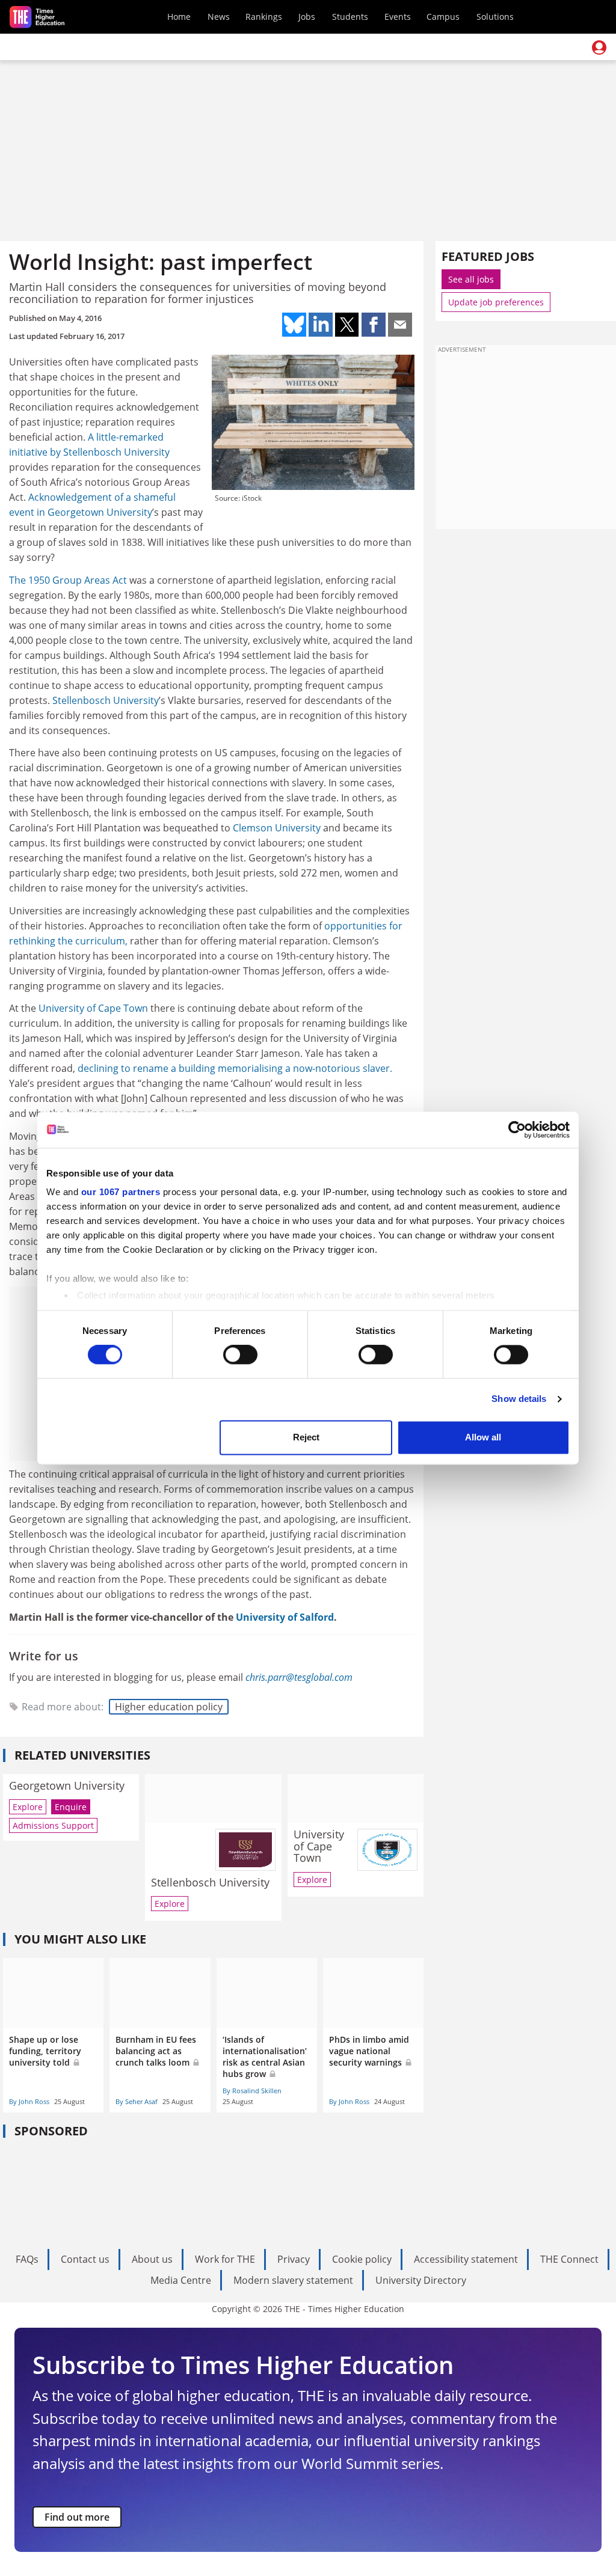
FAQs (27, 2259)
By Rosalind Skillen (252, 2091)
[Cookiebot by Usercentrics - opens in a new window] (517, 1130)
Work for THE (225, 2259)
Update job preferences (496, 302)
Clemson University (277, 828)
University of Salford (285, 1617)
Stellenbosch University (116, 452)
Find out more (77, 2517)
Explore (28, 1807)
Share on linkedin (321, 325)
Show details (519, 1399)
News (219, 17)
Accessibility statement (466, 2259)
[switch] (240, 1355)
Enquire (71, 1807)
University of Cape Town (93, 1008)
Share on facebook (374, 325)
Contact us (85, 2259)
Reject (306, 1437)
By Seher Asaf (137, 2101)
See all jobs (471, 279)
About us (152, 2259)
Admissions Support (53, 1825)
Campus (443, 17)
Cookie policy (362, 2259)
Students (350, 17)
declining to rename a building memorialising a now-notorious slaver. (235, 1068)
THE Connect (569, 2259)
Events (398, 17)
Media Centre (181, 2280)
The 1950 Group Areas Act (68, 580)
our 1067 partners (121, 1192)
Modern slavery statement (293, 2280)
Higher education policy (169, 1707)
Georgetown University (100, 512)
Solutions (495, 17)
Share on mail (400, 325)
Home (179, 17)
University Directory (421, 2280)
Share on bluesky (294, 325)
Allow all (483, 1437)
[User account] (599, 47)
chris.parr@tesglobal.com (299, 1677)
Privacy (294, 2259)
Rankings (264, 17)
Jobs (307, 17)
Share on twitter (347, 325)
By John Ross (29, 2101)
